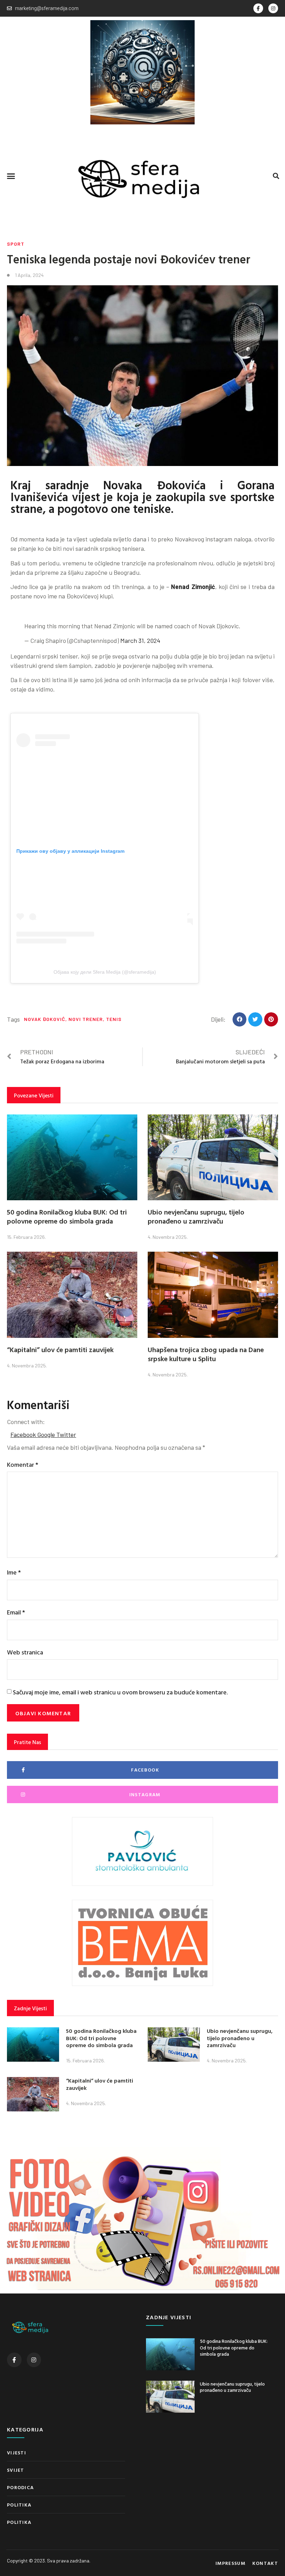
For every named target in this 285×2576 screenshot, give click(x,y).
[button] (11, 176)
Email (16, 1612)
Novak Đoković (45, 1019)
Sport (16, 244)
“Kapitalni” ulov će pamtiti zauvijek (60, 1349)
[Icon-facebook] (258, 8)
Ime (14, 1572)
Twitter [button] (66, 1434)
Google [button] (47, 1434)
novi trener (86, 1019)
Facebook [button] (24, 1434)
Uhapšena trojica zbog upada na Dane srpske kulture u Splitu (206, 1354)
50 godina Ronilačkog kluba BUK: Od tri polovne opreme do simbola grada (67, 1216)
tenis (114, 1019)
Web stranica (25, 1652)
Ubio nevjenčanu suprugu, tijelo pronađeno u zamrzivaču (196, 1216)
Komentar (23, 1465)
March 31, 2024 (140, 640)
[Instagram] (273, 8)
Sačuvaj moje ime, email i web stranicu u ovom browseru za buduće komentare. (120, 1692)
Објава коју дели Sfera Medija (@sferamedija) (105, 972)
